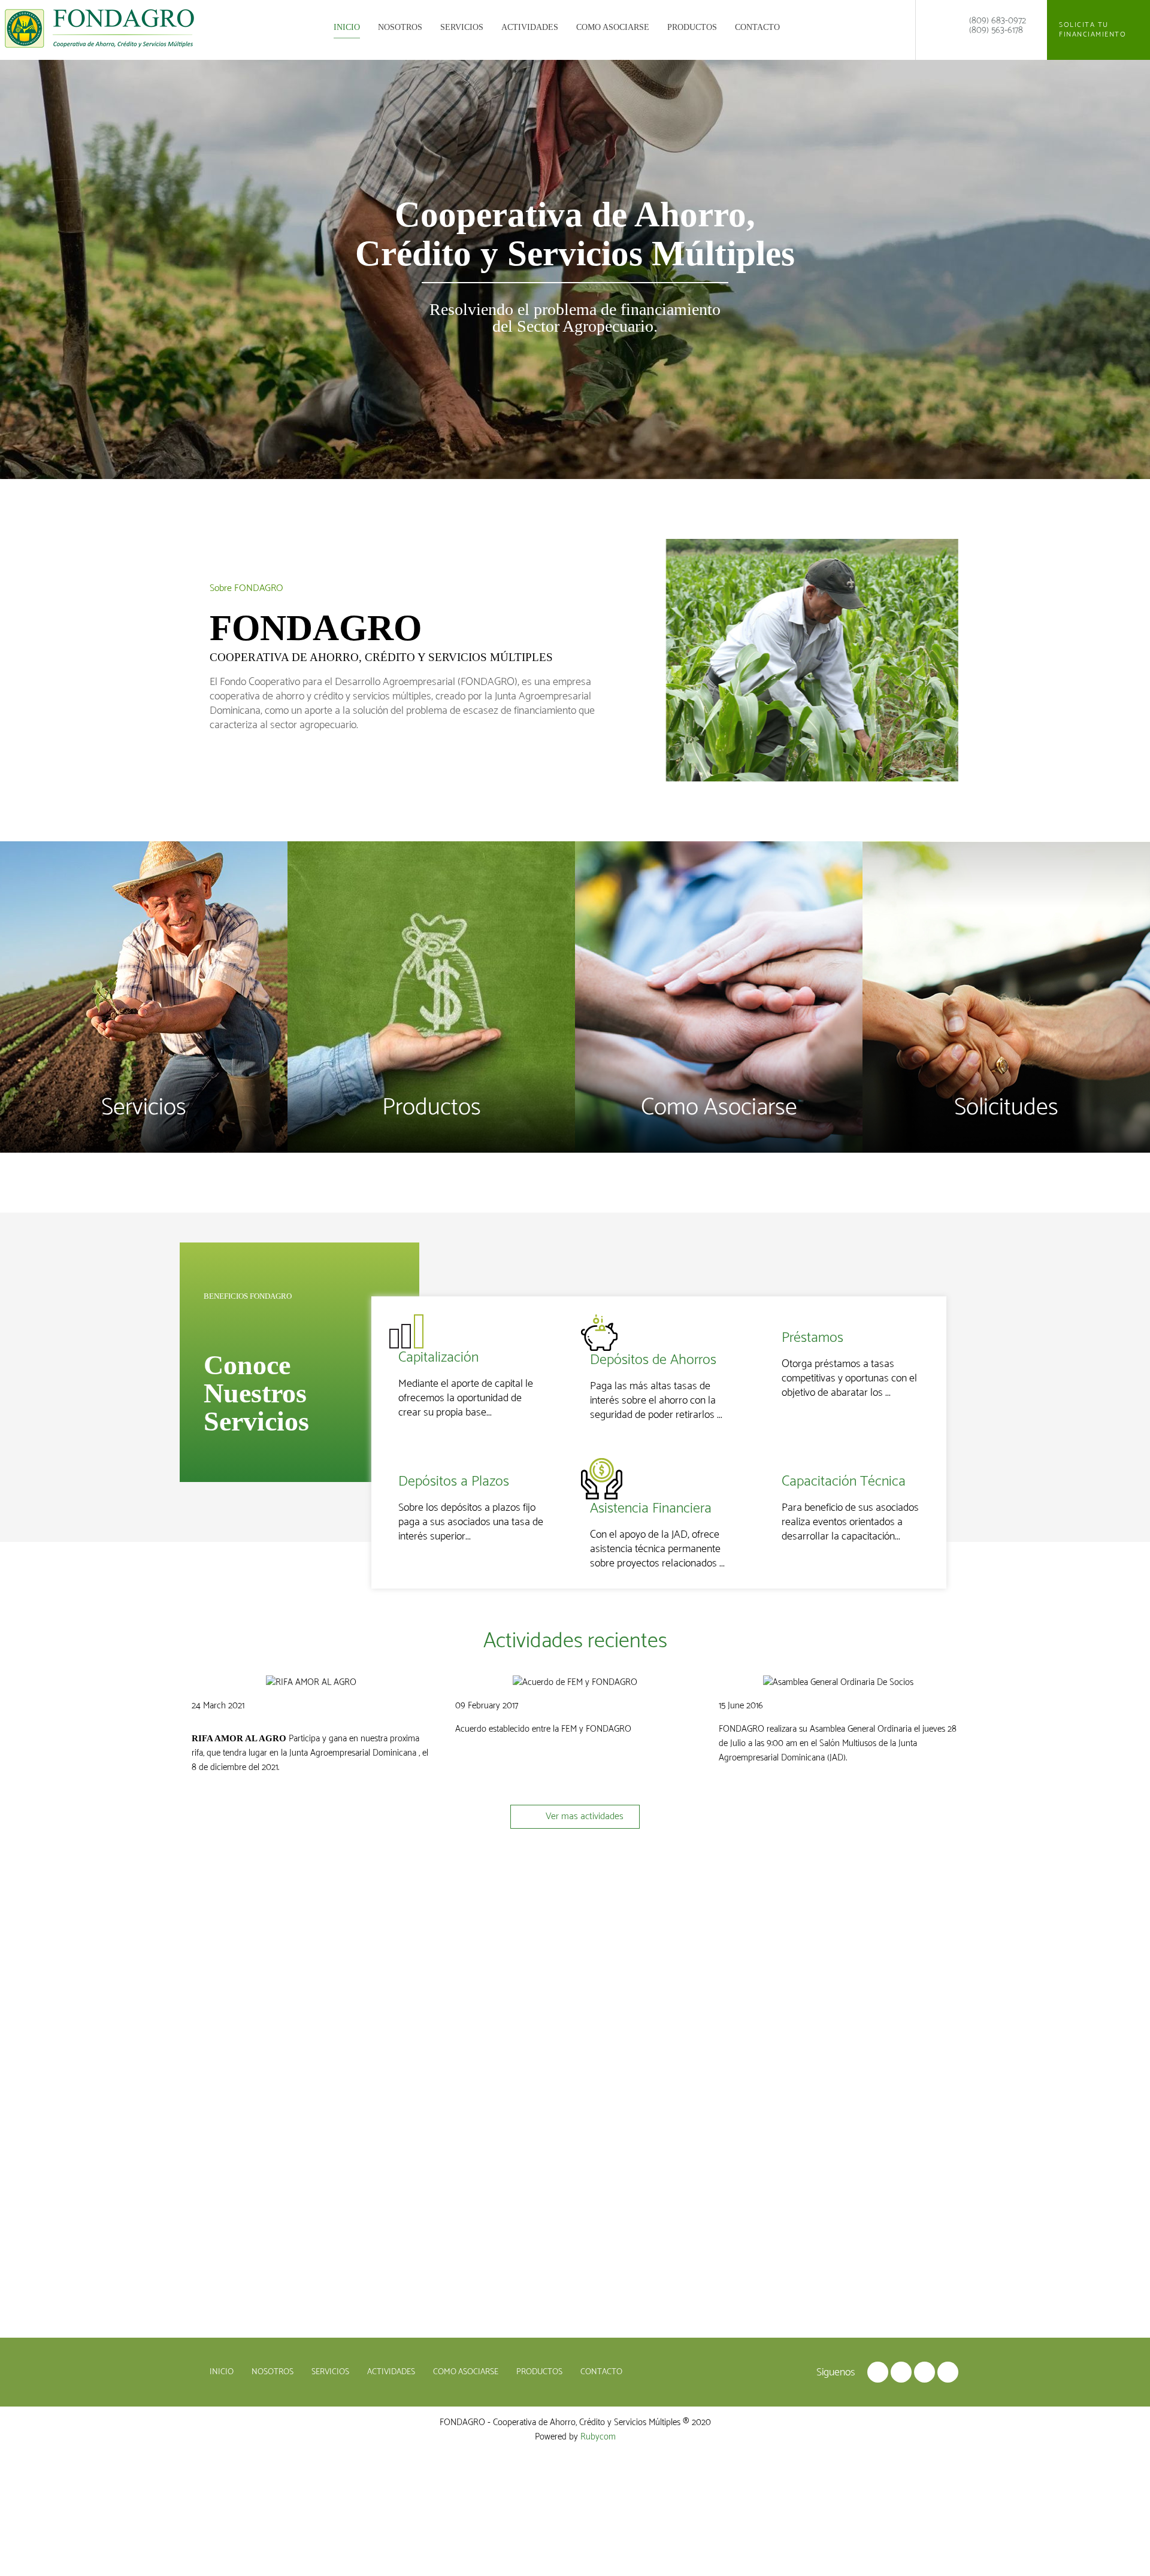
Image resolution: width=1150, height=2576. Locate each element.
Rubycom (598, 2437)
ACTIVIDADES (530, 27)
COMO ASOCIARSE (613, 27)
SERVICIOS (462, 27)
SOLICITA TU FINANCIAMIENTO (1094, 30)
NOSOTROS (400, 27)
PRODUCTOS (692, 27)
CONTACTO (757, 27)
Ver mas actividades (583, 1816)
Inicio (347, 27)
